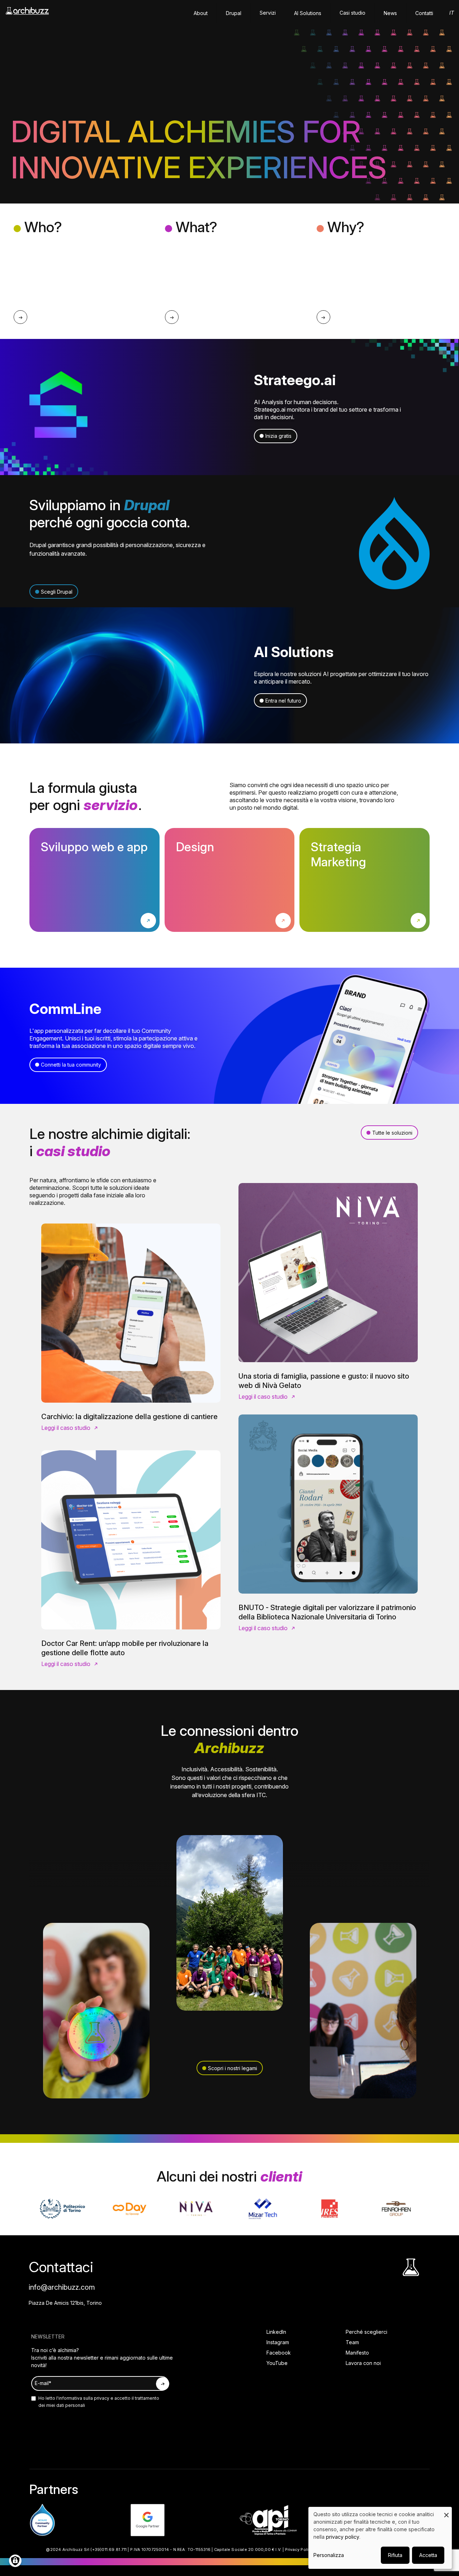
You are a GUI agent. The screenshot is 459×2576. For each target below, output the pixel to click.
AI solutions (308, 13)
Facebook (279, 2353)
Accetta (428, 2555)
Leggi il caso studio (66, 1428)
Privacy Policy (299, 2549)
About (201, 13)
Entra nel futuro (283, 701)
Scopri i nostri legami (233, 2068)
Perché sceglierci (366, 2332)
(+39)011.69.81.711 (108, 2549)
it (452, 13)
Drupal (234, 13)
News (390, 13)
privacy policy (343, 2537)
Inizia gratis (278, 436)
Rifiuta (395, 2555)
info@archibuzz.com (62, 2287)
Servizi (268, 13)
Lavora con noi (363, 2363)
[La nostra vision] (323, 317)
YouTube (277, 2363)
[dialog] (380, 2538)
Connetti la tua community (71, 1065)
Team (352, 2342)
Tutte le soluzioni (392, 1133)
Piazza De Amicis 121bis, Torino (65, 2303)
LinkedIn (276, 2332)
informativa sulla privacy (84, 2398)
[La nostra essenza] (20, 317)
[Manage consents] (15, 2561)
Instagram (278, 2342)
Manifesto (357, 2353)
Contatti (424, 13)
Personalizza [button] (329, 2555)
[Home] (27, 14)
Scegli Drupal (57, 592)
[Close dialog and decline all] (446, 2511)
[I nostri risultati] (172, 317)
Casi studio (352, 13)
